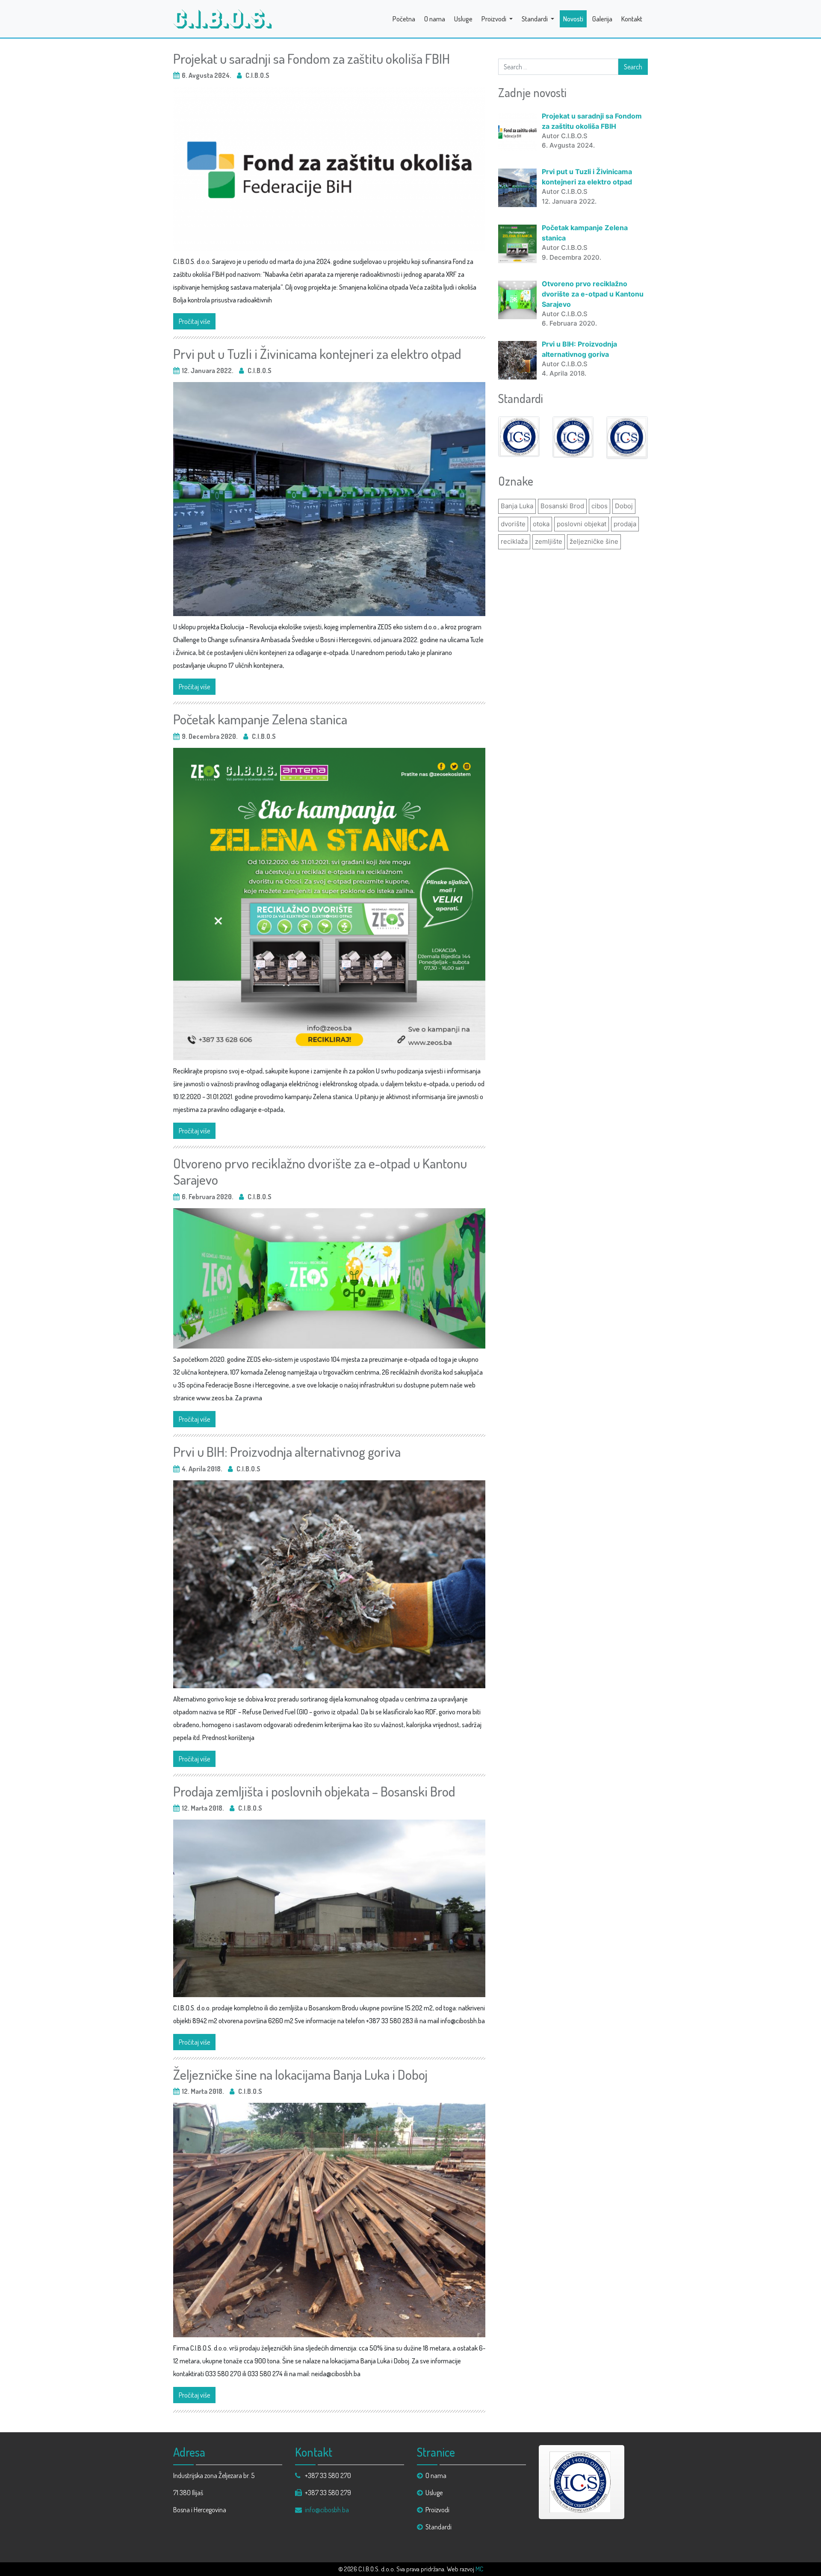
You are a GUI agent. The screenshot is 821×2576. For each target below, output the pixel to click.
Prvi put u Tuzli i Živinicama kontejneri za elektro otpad (317, 354)
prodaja (625, 524)
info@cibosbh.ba (327, 2510)
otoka (541, 524)
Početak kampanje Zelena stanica (260, 719)
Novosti (573, 19)
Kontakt (632, 19)
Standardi (535, 19)
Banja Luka (517, 506)
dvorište (513, 524)
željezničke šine (594, 541)
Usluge (463, 19)
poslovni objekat (582, 524)
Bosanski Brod (562, 506)
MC (479, 2569)
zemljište (549, 541)
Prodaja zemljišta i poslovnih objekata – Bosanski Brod (314, 1791)
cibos (600, 506)
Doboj (624, 506)
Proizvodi (495, 19)
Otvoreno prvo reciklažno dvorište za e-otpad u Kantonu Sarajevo (320, 1171)
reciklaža (514, 541)
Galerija (602, 19)
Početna (404, 19)
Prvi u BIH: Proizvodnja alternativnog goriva (287, 1451)
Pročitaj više (194, 321)
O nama (435, 19)
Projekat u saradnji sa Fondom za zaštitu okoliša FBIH (312, 58)
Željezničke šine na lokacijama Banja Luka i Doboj (300, 2074)
